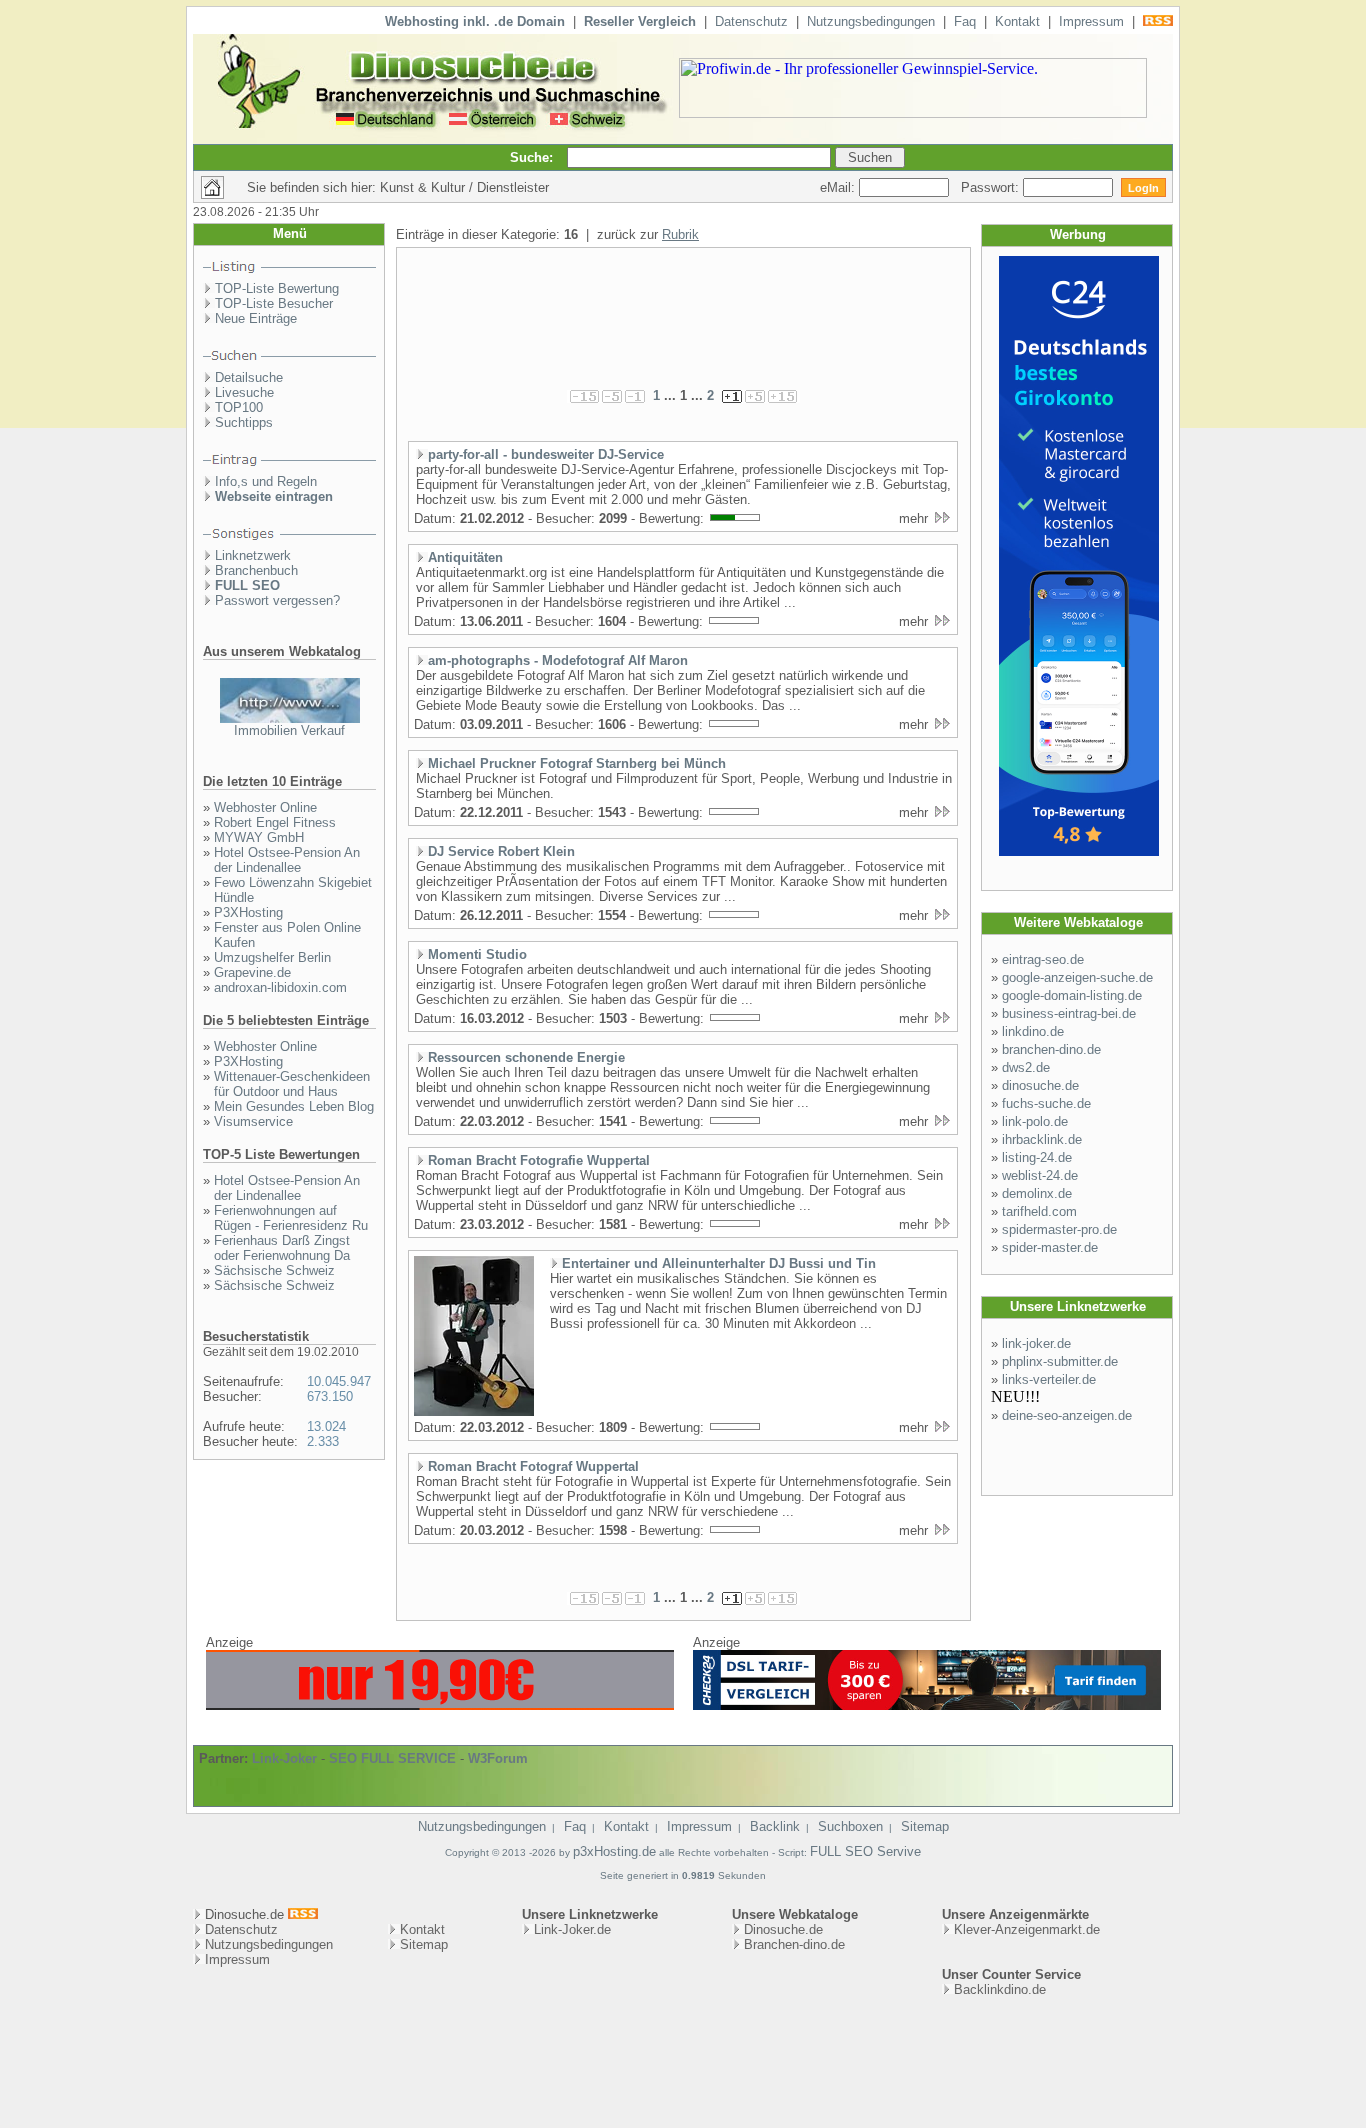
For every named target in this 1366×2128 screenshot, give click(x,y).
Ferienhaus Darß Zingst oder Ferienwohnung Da (282, 1248)
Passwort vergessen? (277, 600)
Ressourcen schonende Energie (526, 1057)
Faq (965, 21)
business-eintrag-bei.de (1069, 1013)
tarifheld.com (1039, 1211)
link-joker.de (1036, 1343)
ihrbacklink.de (1042, 1139)
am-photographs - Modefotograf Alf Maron (558, 660)
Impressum (1091, 21)
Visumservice (253, 1121)
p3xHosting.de (614, 1851)
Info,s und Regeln (266, 481)
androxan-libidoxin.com (280, 987)
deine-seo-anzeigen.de (1067, 1415)
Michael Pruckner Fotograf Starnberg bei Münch (577, 763)
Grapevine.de (252, 972)
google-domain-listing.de (1072, 995)
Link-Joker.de (572, 1929)
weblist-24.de (1040, 1175)
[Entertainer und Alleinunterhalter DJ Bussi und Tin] (474, 1412)
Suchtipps (244, 422)
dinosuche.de (1040, 1085)
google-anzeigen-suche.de (1077, 977)
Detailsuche (249, 377)
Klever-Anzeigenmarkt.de (1027, 1929)
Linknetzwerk (253, 555)
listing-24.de (1037, 1157)
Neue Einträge (256, 318)
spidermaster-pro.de (1059, 1229)
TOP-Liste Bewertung (277, 288)
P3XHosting (248, 912)
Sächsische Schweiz (274, 1270)
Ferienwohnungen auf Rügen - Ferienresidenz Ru (291, 1218)
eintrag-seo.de (1043, 959)
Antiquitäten (465, 557)
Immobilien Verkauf (289, 730)
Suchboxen (850, 1826)
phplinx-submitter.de (1060, 1361)
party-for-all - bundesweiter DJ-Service (546, 454)
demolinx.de (1037, 1193)
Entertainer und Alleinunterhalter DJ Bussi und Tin (719, 1263)
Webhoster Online (265, 807)
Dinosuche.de (783, 1929)
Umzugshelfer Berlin (272, 957)
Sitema (420, 1944)
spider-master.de (1050, 1247)
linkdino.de (1033, 1031)
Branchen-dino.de (794, 1944)
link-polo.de (1035, 1121)
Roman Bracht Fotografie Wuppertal (539, 1160)
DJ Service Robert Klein (501, 851)
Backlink (775, 1826)
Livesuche (244, 392)
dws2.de (1026, 1067)
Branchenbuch (256, 570)
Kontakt (1017, 21)
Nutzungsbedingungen (871, 21)
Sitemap (925, 1826)
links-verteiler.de (1049, 1379)
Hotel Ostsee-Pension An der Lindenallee (287, 860)
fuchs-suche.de (1046, 1103)
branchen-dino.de (1051, 1049)
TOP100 (239, 407)
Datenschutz (751, 21)
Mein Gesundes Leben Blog (294, 1106)
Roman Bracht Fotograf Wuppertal (533, 1466)
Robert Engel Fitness (275, 822)
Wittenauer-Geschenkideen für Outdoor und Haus (292, 1084)
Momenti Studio (477, 954)
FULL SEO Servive (865, 1851)
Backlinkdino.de (1000, 1989)
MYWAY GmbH (259, 837)
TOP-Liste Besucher (274, 303)
